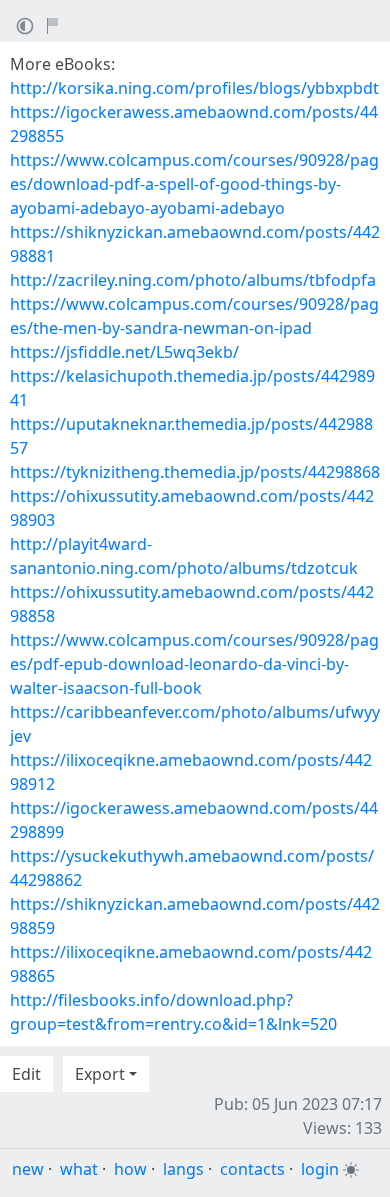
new (28, 1169)
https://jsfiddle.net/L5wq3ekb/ (124, 352)
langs (183, 1169)
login (320, 1169)
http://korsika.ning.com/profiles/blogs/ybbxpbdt (194, 88)
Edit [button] (26, 1074)
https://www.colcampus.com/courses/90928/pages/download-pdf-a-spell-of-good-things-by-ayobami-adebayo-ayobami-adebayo (194, 184)
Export (100, 1074)
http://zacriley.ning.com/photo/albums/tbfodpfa (193, 280)
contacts (252, 1169)
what (79, 1169)
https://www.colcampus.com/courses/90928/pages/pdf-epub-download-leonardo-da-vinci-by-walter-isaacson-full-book (194, 664)
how (130, 1169)
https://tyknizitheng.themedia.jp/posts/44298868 (195, 472)
